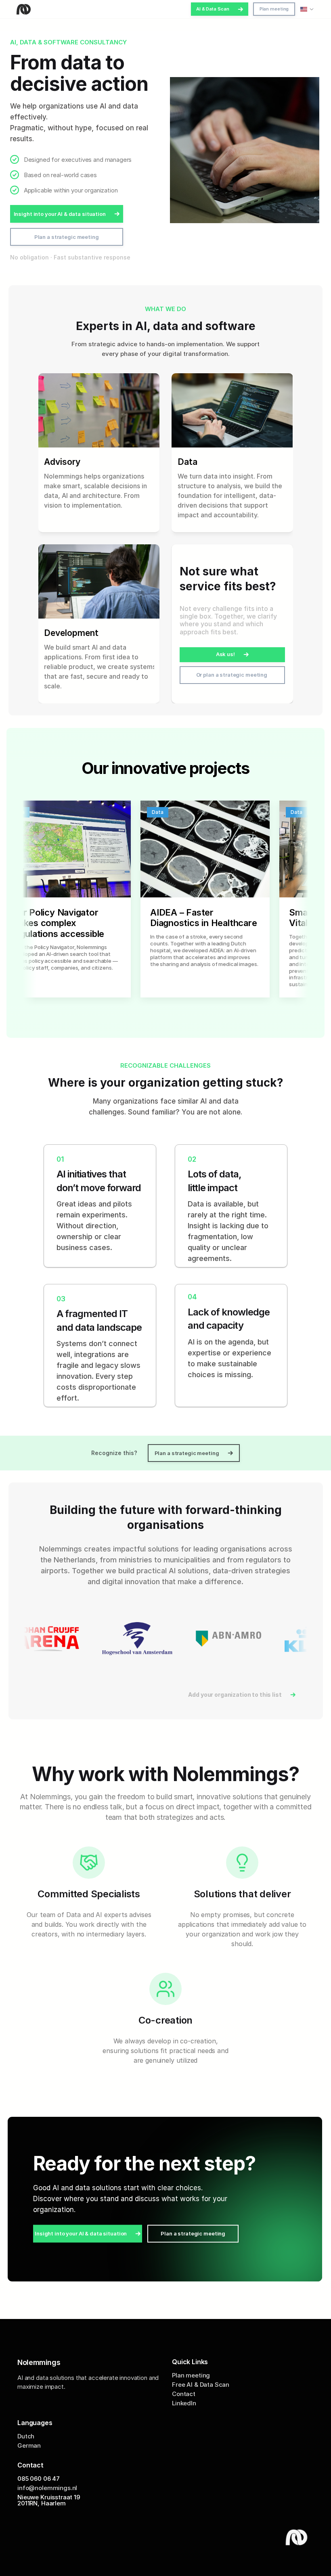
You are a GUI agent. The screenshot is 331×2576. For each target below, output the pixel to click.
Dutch (26, 2437)
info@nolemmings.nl (47, 2488)
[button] (220, 9)
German (29, 2446)
